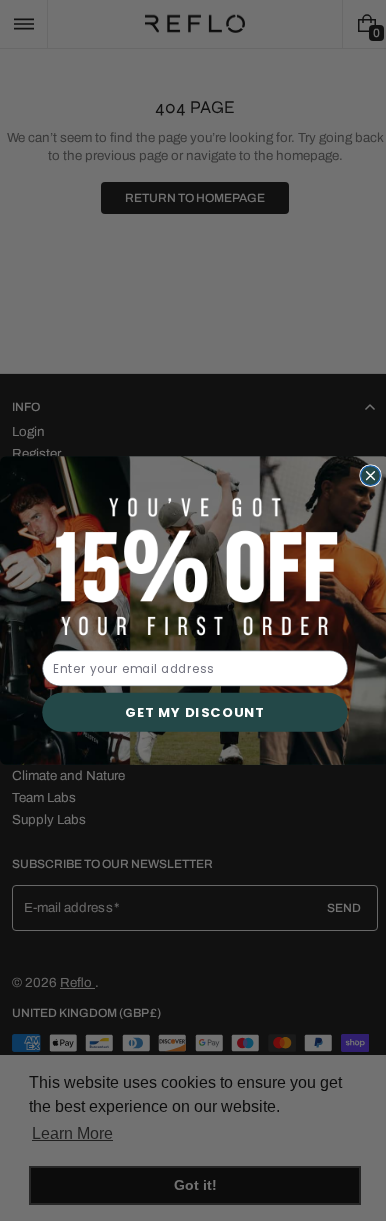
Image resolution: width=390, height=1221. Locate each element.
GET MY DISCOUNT (188, 712)
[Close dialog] (363, 476)
